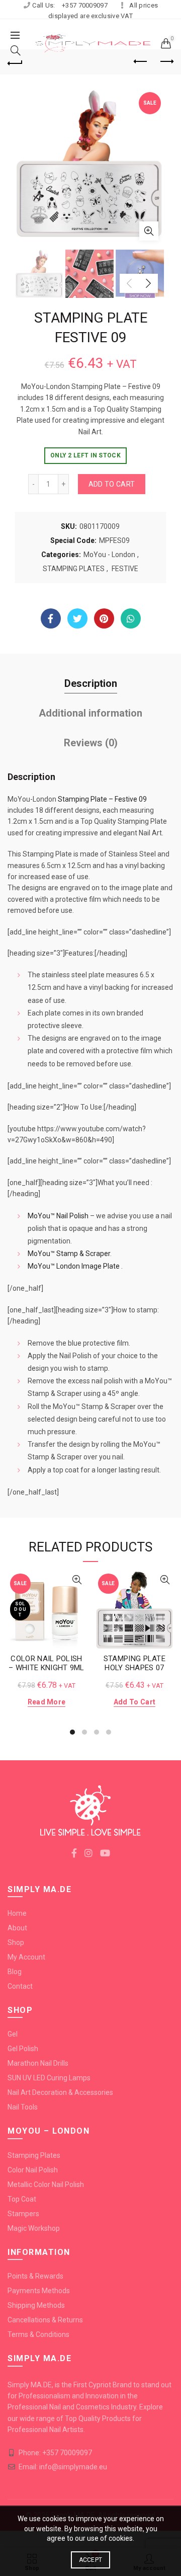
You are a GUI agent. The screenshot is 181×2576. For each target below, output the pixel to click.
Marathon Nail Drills (38, 2063)
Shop (16, 1942)
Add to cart (112, 484)
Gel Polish (23, 2049)
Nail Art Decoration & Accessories (60, 2092)
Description (91, 683)
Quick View (77, 1580)
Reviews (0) (91, 743)
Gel (13, 2034)
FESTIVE (125, 569)
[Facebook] (51, 618)
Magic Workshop (34, 2228)
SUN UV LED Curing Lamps (49, 2078)
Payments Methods (39, 2291)
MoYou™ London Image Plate (74, 1266)
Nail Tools (23, 2107)
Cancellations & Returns (45, 2320)
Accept (91, 2560)
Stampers (23, 2214)
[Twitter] (77, 618)
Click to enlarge (149, 231)
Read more (47, 1702)
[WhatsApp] (131, 618)
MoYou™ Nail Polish (58, 1216)
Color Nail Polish (33, 2170)
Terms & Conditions (38, 2334)
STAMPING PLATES (74, 569)
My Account (26, 1957)
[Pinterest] (104, 618)
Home (17, 1913)
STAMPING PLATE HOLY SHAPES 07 (134, 1663)
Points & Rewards (35, 2276)
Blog (15, 1972)
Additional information (90, 713)
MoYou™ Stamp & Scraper (69, 1254)
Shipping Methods (36, 2305)
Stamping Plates (34, 2155)
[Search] (16, 50)
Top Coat (22, 2199)
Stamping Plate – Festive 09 (102, 799)
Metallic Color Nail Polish (46, 2184)
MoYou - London (109, 555)
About (17, 1928)
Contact (20, 1986)
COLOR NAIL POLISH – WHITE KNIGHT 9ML (46, 1663)
